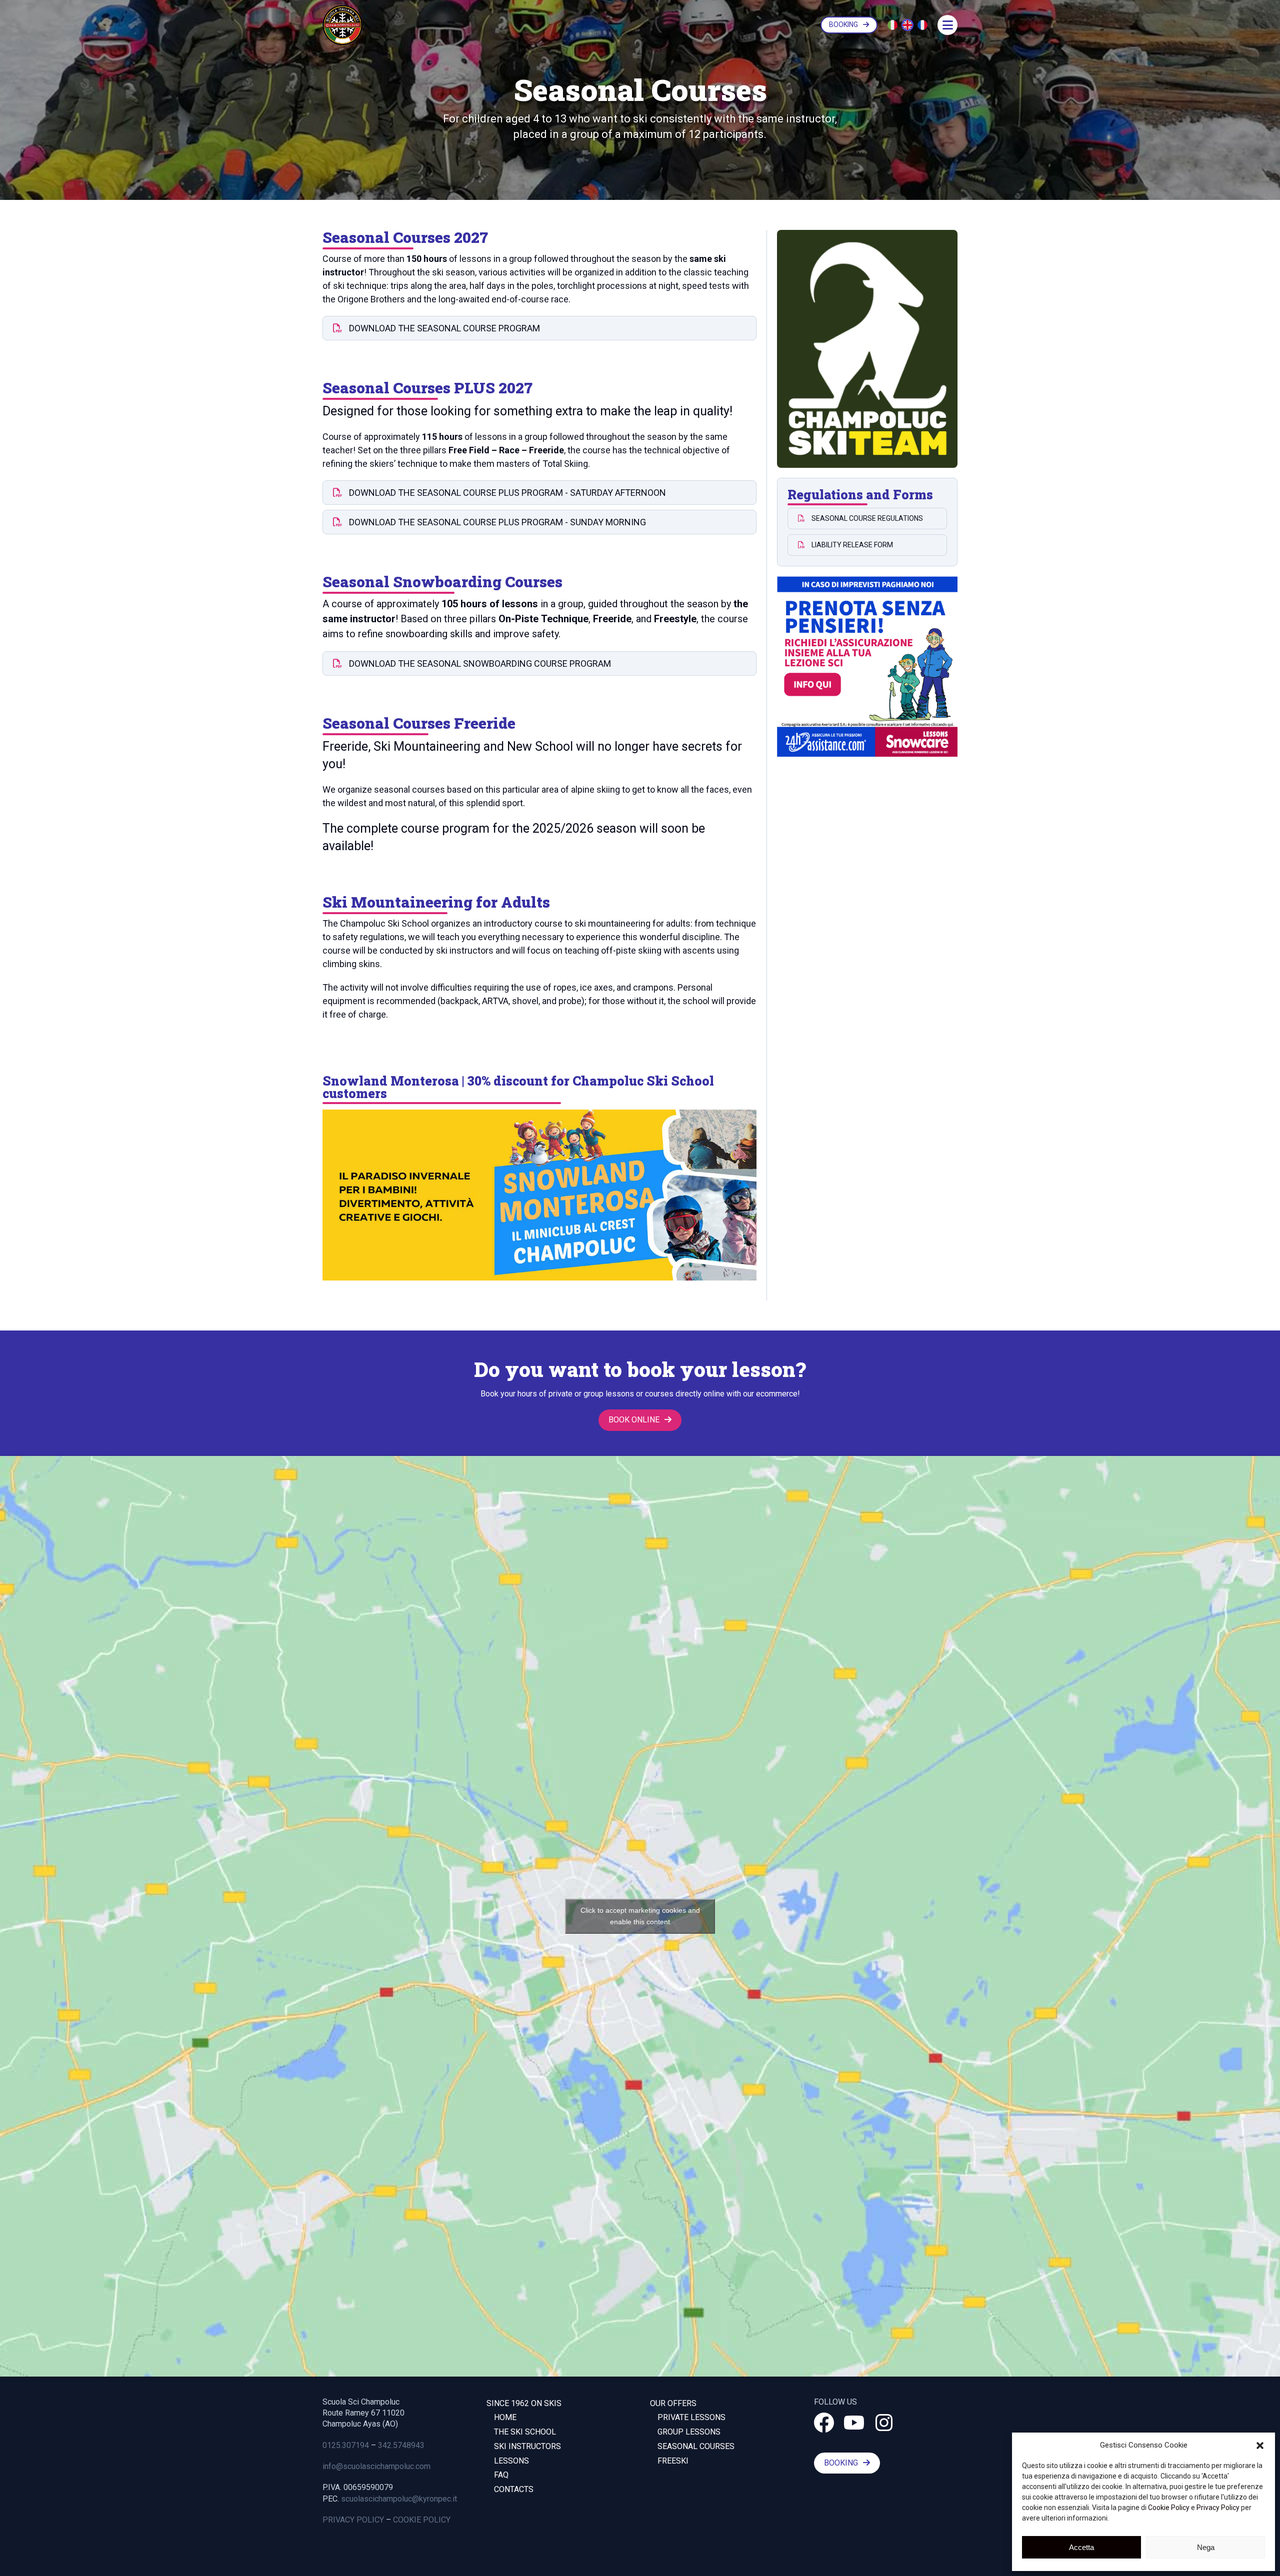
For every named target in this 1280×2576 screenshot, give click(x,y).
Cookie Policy (1169, 2508)
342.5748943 (401, 2445)
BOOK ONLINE (634, 1420)
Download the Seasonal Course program (443, 328)
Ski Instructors (527, 2446)
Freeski (673, 2461)
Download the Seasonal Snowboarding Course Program (479, 663)
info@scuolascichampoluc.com (376, 2466)
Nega (1206, 2547)
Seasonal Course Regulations (866, 518)
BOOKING (843, 24)
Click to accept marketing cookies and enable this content (640, 1916)
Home (505, 2417)
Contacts (514, 2489)
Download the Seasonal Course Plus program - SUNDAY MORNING (496, 522)
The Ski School (525, 2432)
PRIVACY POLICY (353, 2520)
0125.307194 (346, 2445)
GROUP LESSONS (689, 2432)
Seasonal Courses (696, 2446)
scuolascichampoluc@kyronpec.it (399, 2499)
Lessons (511, 2461)
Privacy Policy (1218, 2508)
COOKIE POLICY (422, 2520)
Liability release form (851, 545)
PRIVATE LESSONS (691, 2417)
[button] (1260, 2446)
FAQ (501, 2475)
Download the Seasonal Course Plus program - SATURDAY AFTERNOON (506, 493)
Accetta (1081, 2547)
